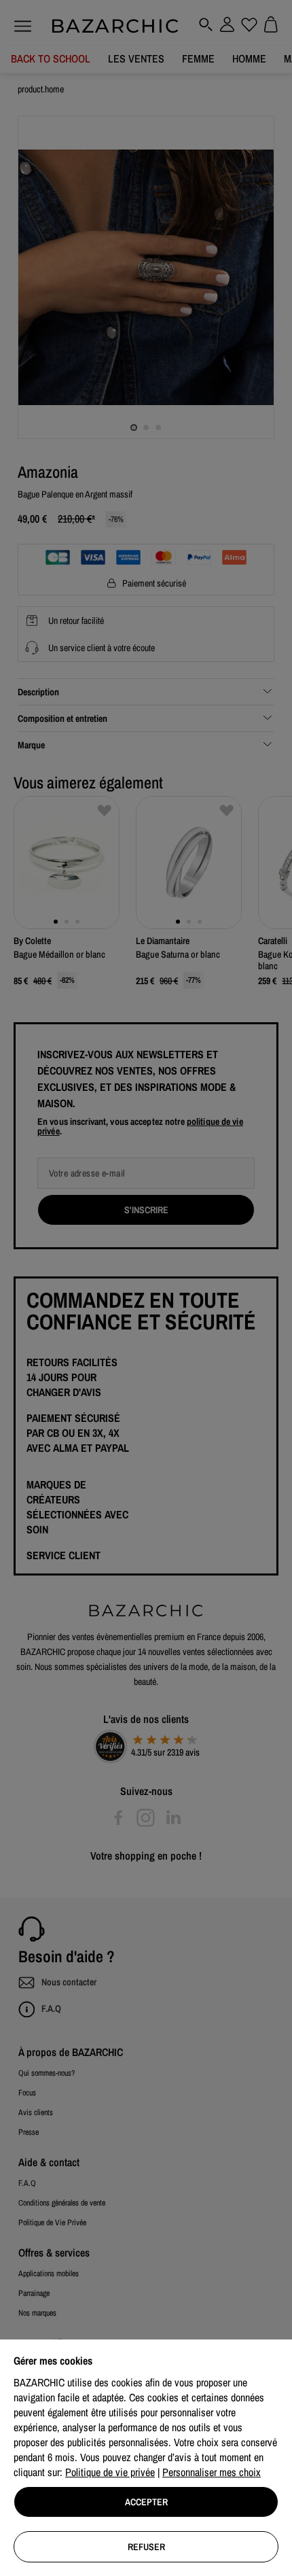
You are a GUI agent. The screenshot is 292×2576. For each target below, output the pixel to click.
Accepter (146, 2502)
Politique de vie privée (110, 2472)
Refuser (146, 2547)
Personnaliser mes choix (212, 2472)
